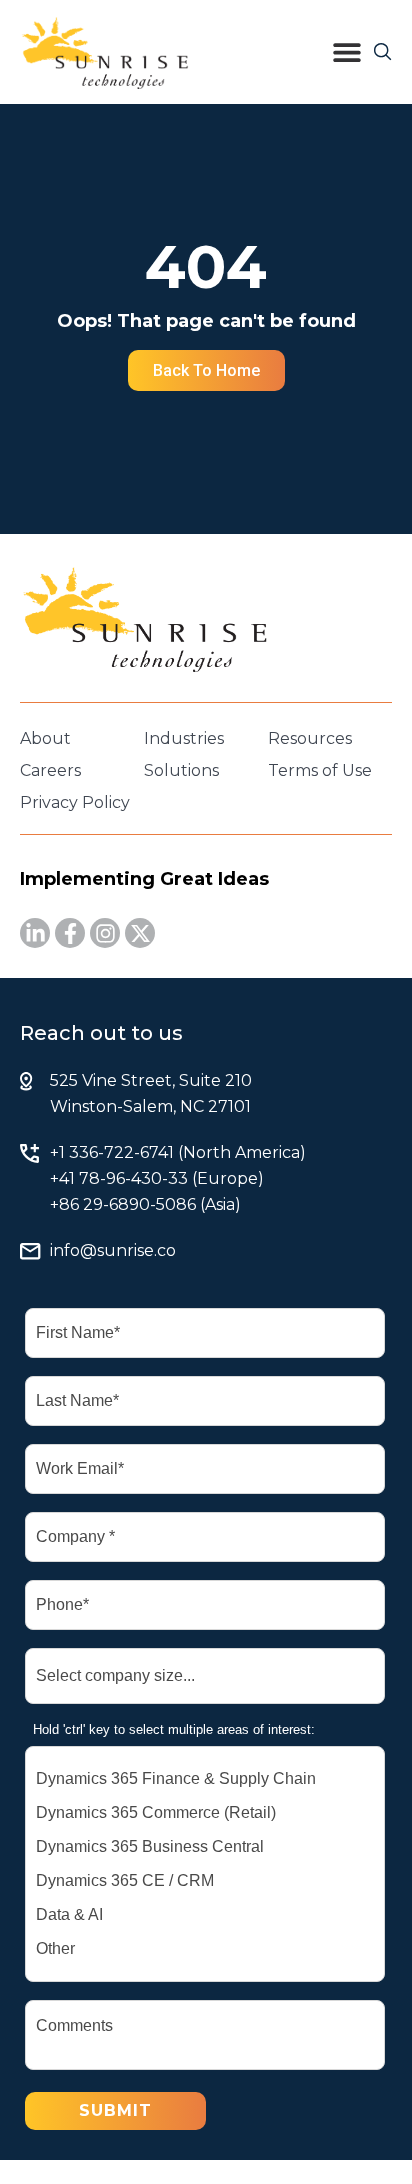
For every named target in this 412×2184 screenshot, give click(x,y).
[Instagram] (105, 933)
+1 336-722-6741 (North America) (178, 1152)
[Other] (205, 1949)
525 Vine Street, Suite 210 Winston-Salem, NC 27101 (151, 1093)
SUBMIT (115, 2110)
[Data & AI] (205, 1915)
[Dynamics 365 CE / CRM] (205, 1881)
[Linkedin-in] (35, 933)
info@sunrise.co (113, 1250)
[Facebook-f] (70, 933)
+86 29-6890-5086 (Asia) (145, 1204)
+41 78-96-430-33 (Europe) (157, 1178)
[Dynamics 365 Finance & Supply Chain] (205, 1779)
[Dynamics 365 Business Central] (205, 1847)
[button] (347, 52)
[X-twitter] (140, 933)
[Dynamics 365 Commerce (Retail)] (205, 1813)
